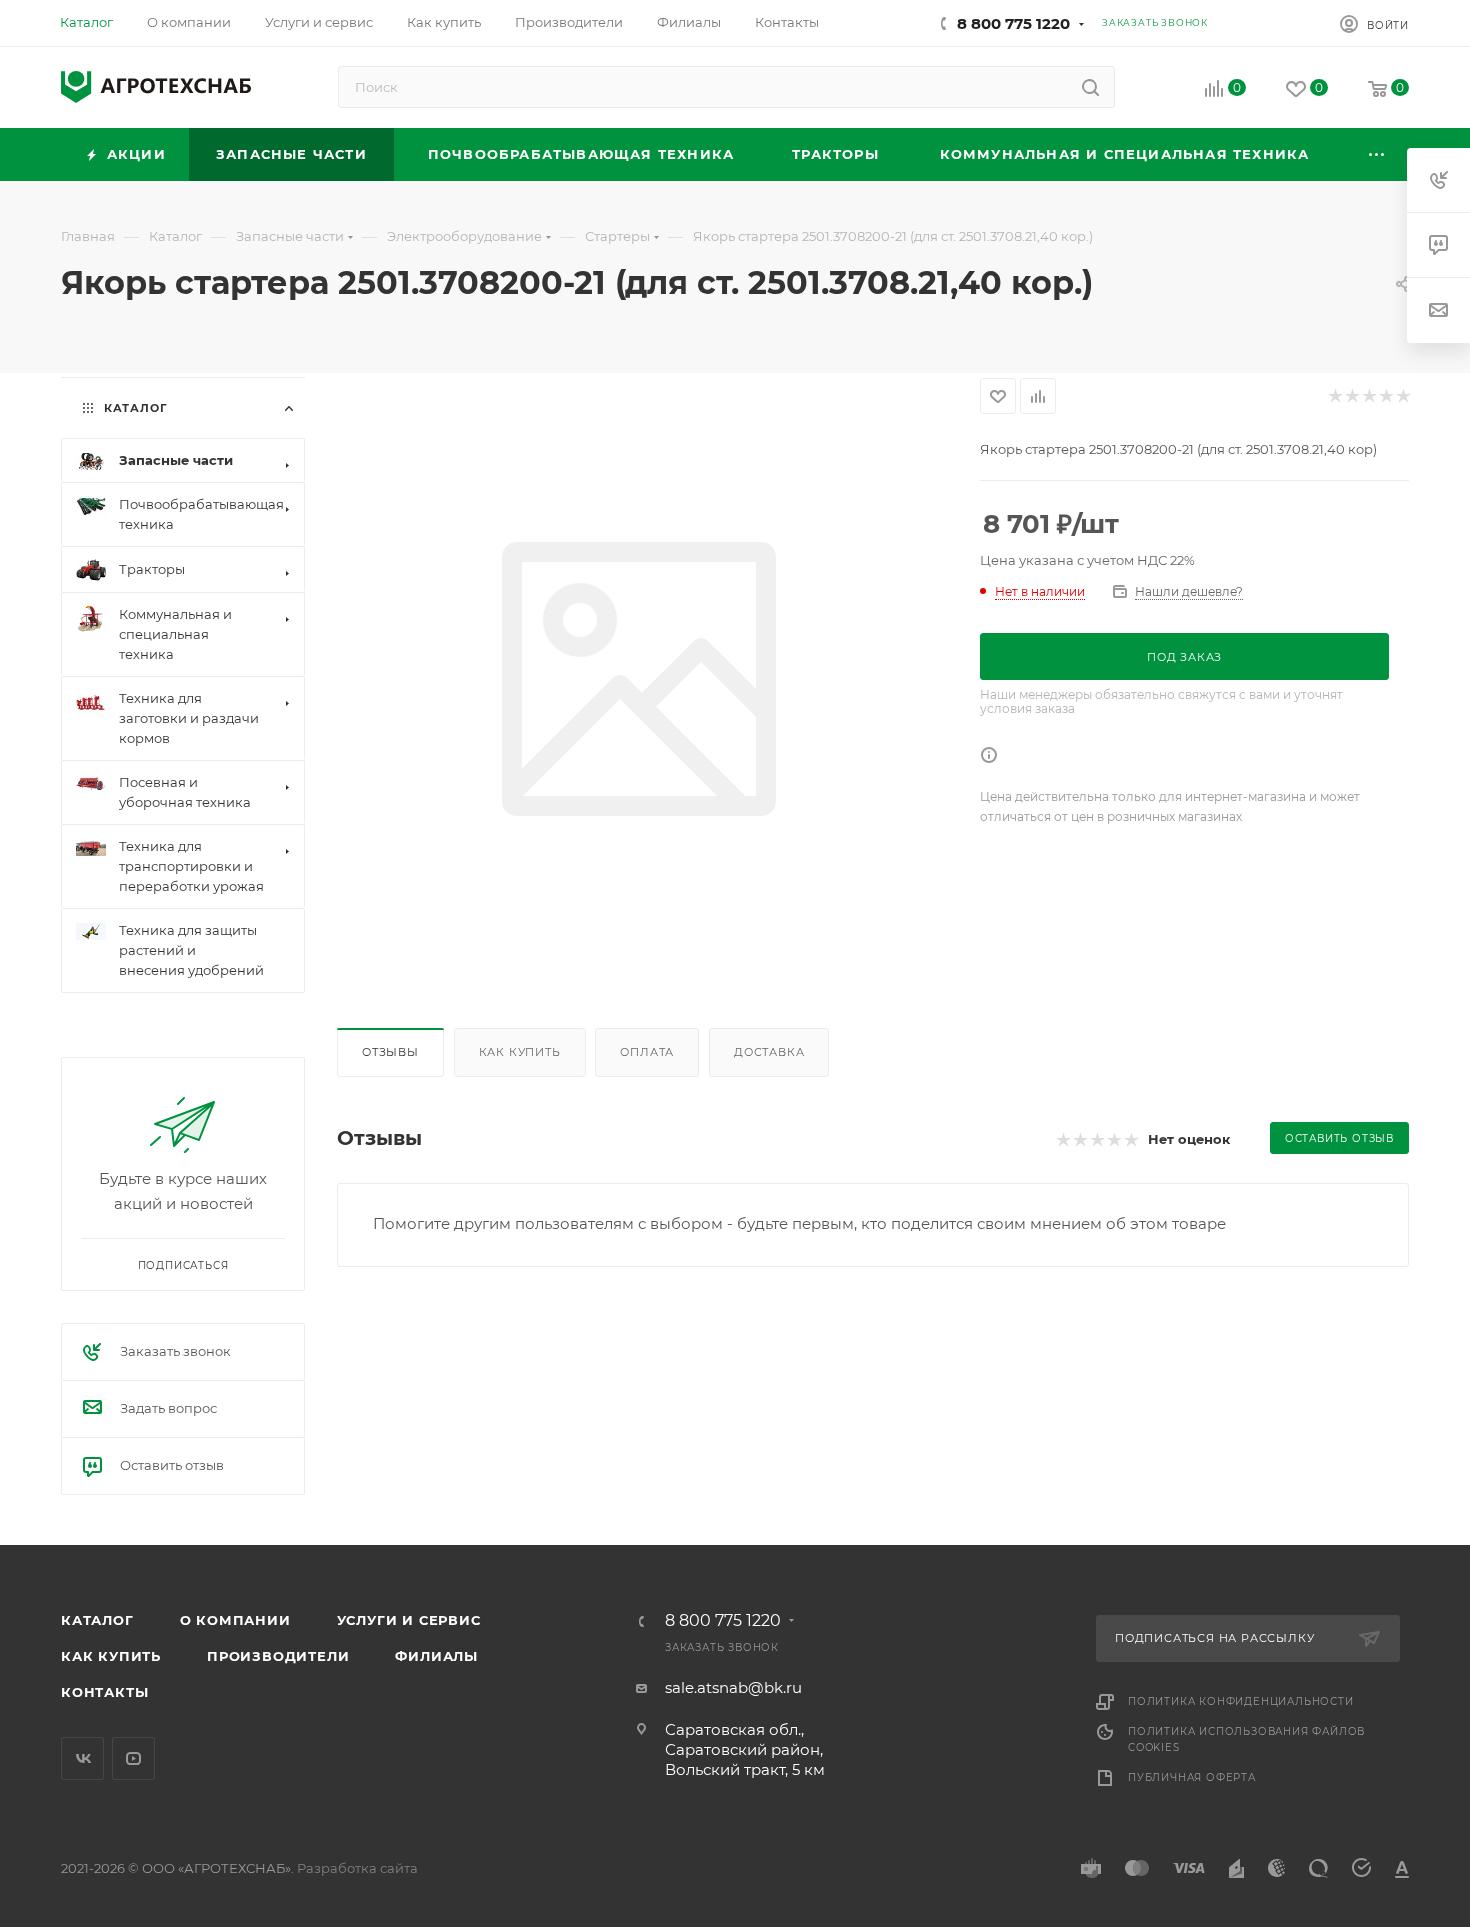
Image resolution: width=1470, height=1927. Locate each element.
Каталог (97, 1620)
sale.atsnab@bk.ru (733, 1687)
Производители (278, 1656)
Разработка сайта (357, 1868)
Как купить (520, 1052)
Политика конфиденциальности (1241, 1701)
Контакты (104, 1692)
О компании (235, 1620)
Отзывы (390, 1052)
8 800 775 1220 (1013, 23)
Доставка (769, 1052)
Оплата (647, 1052)
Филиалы (436, 1656)
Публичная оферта (1192, 1777)
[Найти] (1090, 87)
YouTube (133, 1758)
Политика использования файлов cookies (1246, 1739)
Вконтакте (82, 1758)
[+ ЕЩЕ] (1378, 154)
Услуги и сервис (409, 1620)
